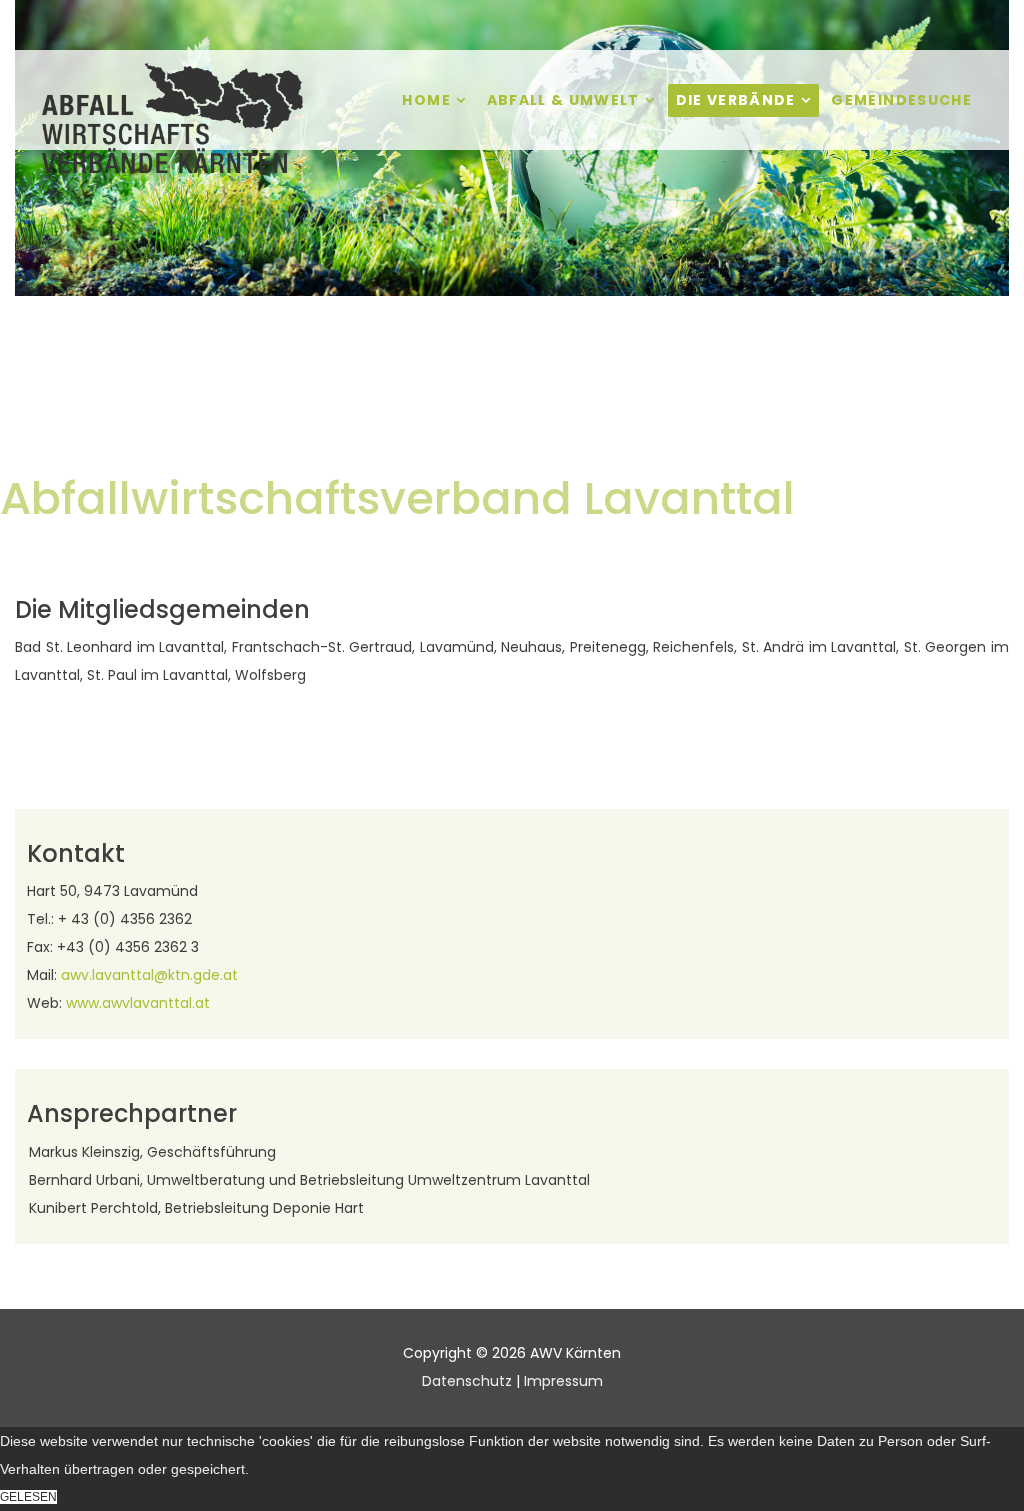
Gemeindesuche (901, 100)
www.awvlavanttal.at (138, 1003)
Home (426, 100)
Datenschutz (467, 1381)
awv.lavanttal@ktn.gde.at (149, 975)
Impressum (563, 1381)
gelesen (28, 1497)
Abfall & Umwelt (563, 100)
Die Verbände (736, 100)
